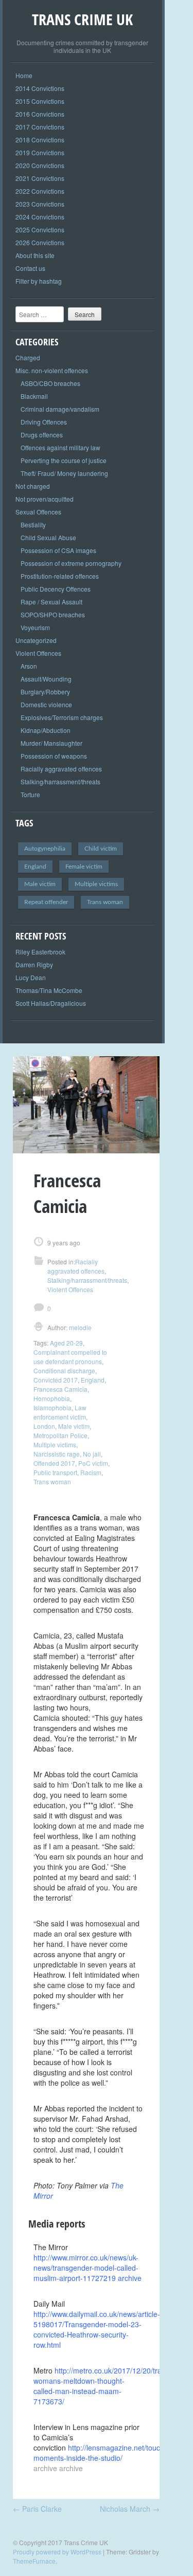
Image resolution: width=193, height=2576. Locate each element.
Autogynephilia (45, 849)
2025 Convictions (40, 229)
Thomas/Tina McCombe (49, 990)
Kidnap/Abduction (46, 730)
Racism (91, 1472)
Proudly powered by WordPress (57, 2552)
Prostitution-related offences (60, 576)
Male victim (40, 884)
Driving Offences (44, 422)
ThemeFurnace (34, 2561)
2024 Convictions (40, 217)
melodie (80, 1327)
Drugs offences (42, 435)
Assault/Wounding (46, 679)
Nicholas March (130, 2509)
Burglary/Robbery (45, 692)
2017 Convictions (40, 127)
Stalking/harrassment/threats (60, 781)
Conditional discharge (64, 1370)
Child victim (101, 849)
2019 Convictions (40, 152)
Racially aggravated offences (61, 769)
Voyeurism (35, 627)
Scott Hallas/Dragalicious (51, 1003)
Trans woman (105, 902)
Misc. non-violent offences (52, 370)
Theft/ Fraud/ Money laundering (64, 473)
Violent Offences (38, 653)
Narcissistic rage (57, 1454)
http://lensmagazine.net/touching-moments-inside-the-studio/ (105, 2453)
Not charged (33, 486)
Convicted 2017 (56, 1380)
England (35, 867)
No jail (92, 1454)
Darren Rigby (34, 964)
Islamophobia (52, 1407)
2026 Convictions (40, 242)
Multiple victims (96, 884)
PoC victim (93, 1463)
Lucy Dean (31, 977)
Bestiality (33, 525)
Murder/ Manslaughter (51, 743)
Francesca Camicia (60, 1389)
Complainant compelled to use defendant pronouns (70, 1357)
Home (24, 75)
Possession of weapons (54, 756)
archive (130, 2278)
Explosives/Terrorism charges (62, 717)
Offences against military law (60, 447)
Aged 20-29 (66, 1343)
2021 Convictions (40, 178)
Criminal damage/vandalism (60, 409)
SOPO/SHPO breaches (53, 614)
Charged (28, 357)
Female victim (84, 867)
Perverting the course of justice (64, 460)
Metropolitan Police (60, 1435)
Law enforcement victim (60, 1412)
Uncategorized (36, 640)
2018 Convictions (40, 140)
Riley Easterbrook (40, 952)
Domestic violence (46, 704)
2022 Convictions (40, 191)
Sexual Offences (38, 512)
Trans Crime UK (82, 19)
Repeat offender (46, 902)
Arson (29, 666)
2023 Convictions (40, 204)
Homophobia (52, 1398)
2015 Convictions (40, 101)
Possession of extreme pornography (71, 563)
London (44, 1426)
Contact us (30, 268)
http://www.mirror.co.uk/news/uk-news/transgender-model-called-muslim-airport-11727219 (86, 2268)
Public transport (55, 1472)
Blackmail (34, 396)
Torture (30, 794)
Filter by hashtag (39, 281)
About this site (35, 255)
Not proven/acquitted (45, 499)
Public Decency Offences (56, 589)
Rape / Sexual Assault (51, 602)
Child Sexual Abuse (48, 537)
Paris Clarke (37, 2509)
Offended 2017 (54, 1463)
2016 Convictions (40, 114)
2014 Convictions (40, 88)
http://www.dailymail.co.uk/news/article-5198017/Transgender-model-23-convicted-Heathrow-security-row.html (97, 2329)
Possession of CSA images (58, 550)
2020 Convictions (40, 165)
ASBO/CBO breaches (50, 383)
